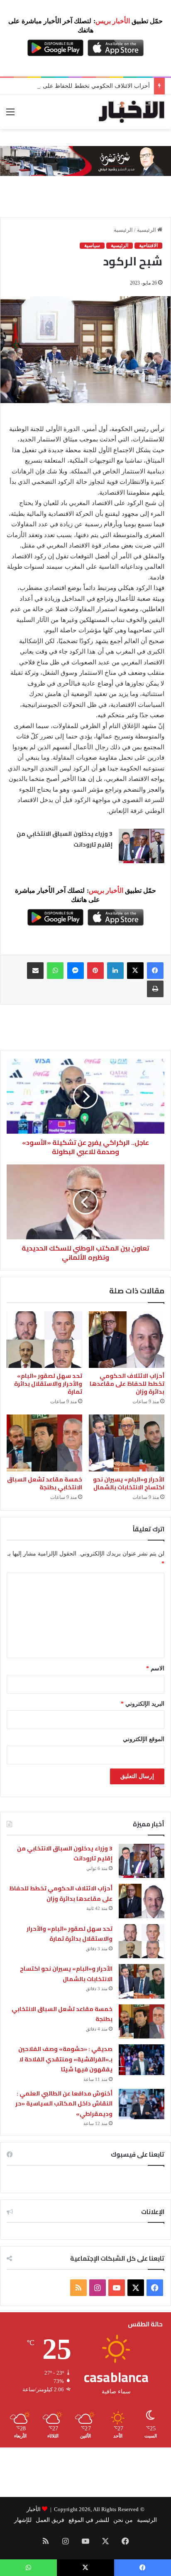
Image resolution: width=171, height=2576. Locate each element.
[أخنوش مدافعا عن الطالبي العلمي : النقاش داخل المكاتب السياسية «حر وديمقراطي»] (142, 2104)
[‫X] (135, 971)
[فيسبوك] (155, 971)
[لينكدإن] (115, 971)
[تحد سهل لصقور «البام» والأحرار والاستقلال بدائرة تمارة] (44, 1340)
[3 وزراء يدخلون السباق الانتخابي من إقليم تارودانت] (142, 846)
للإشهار (23, 2520)
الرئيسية (147, 230)
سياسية (92, 245)
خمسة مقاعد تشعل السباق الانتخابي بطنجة (45, 1483)
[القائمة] (10, 115)
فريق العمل (50, 2520)
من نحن (123, 2520)
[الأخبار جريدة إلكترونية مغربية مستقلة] (132, 112)
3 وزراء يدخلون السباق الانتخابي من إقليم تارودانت (65, 1854)
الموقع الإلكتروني (144, 1739)
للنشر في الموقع (89, 2520)
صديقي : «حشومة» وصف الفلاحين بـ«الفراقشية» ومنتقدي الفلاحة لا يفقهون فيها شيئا (65, 2059)
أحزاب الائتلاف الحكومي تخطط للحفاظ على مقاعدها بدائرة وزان (127, 1384)
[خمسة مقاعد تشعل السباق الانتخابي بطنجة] (44, 1443)
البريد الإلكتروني (143, 1704)
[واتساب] (55, 971)
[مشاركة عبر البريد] (35, 971)
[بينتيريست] (95, 971)
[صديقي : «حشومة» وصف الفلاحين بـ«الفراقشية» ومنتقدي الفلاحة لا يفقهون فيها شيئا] (142, 2060)
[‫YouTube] (117, 2288)
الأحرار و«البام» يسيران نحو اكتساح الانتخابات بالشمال (129, 1483)
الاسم (155, 1668)
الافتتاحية (148, 245)
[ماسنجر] (76, 971)
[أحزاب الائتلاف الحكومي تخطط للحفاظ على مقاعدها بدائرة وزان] (127, 1340)
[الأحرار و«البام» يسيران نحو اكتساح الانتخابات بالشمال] (127, 1443)
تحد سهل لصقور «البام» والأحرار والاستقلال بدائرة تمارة (48, 1384)
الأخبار (34, 2509)
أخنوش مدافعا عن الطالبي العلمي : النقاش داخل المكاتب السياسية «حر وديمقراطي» (64, 2104)
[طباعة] (155, 989)
